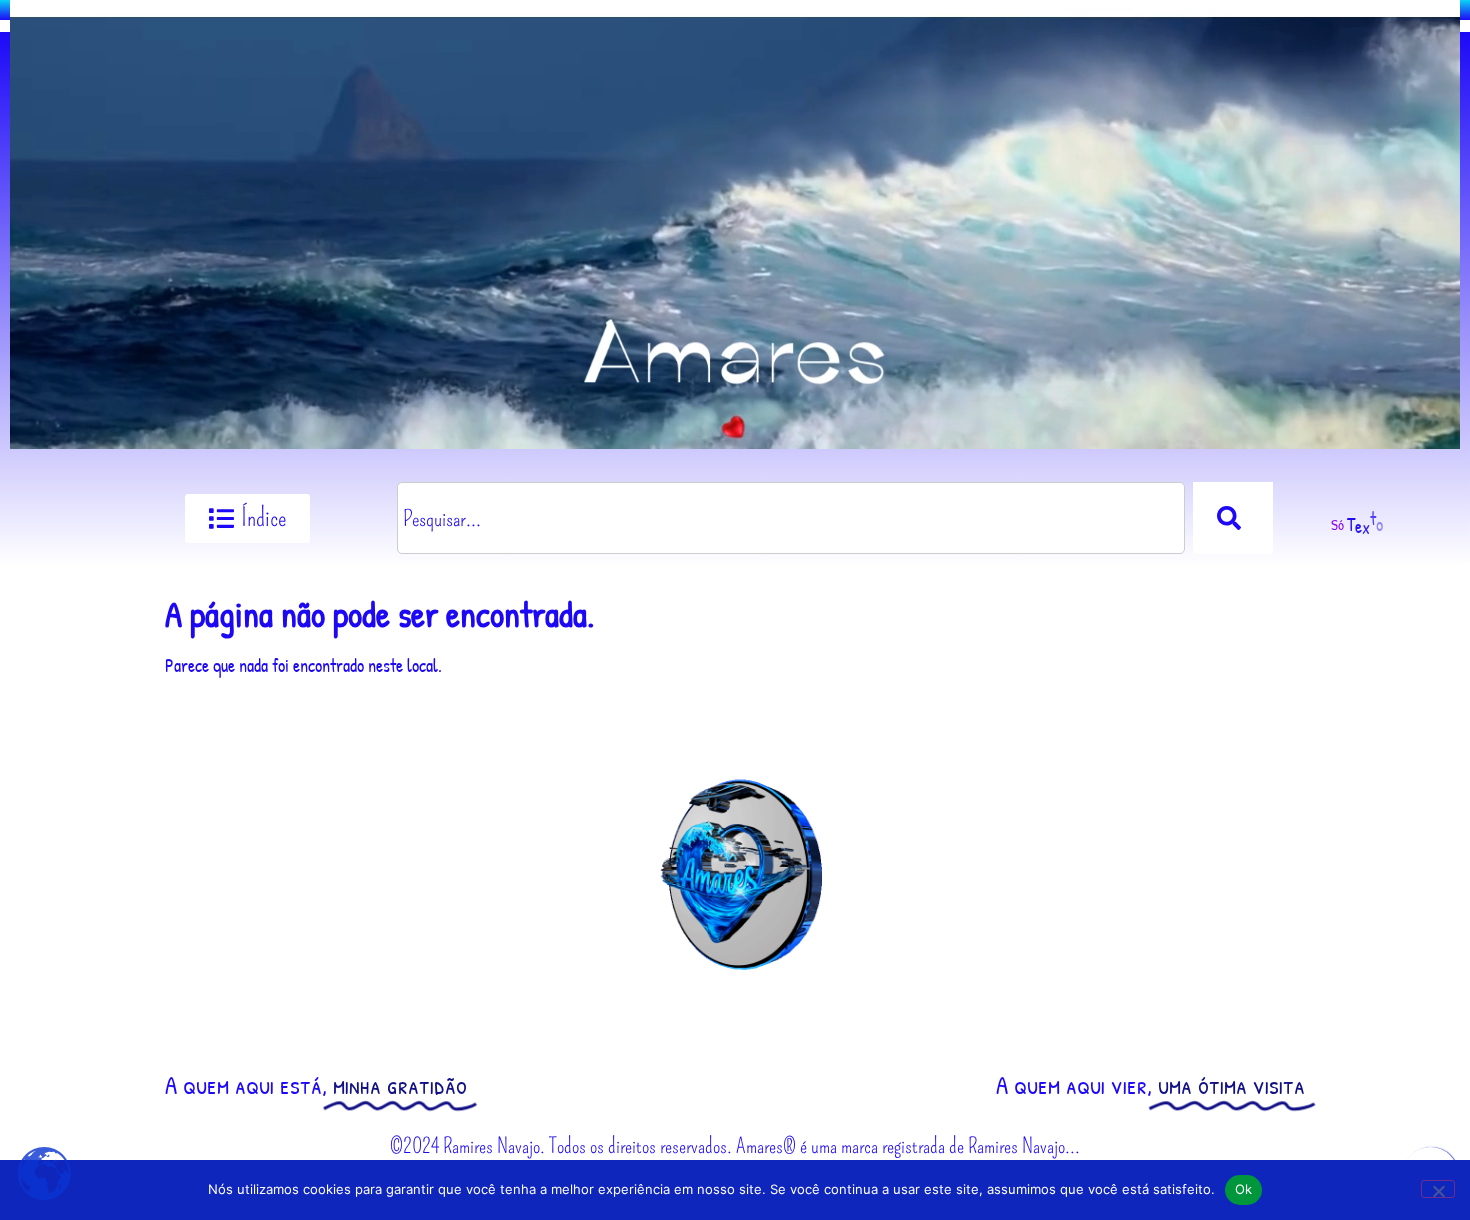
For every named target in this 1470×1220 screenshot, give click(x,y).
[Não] (1438, 1189)
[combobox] (791, 518)
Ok (1244, 1189)
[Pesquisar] (1233, 518)
